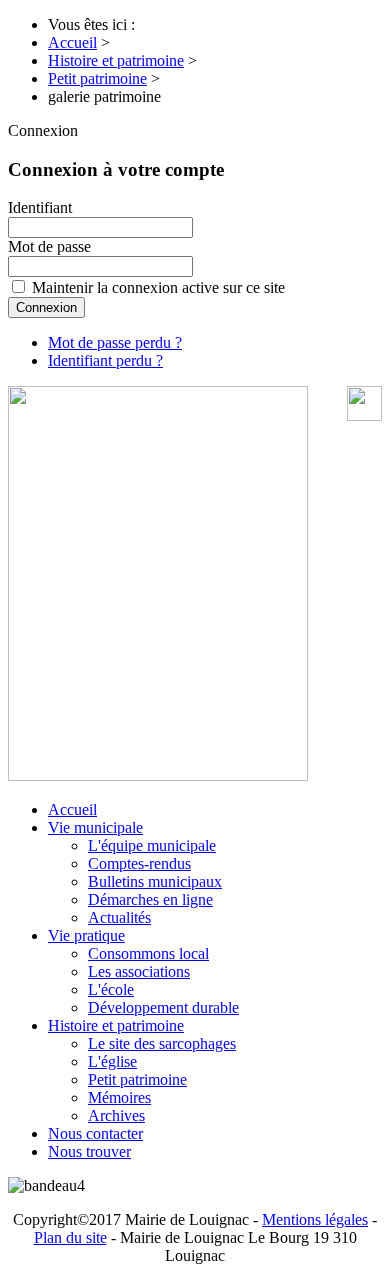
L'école (111, 989)
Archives (116, 1115)
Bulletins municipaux (155, 881)
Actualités (119, 917)
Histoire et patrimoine (116, 1025)
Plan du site (70, 1237)
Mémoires (119, 1097)
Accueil (72, 809)
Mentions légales (315, 1219)
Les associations (139, 971)
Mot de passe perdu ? (115, 342)
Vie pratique (86, 935)
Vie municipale (95, 827)
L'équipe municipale (152, 845)
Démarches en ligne (150, 899)
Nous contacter (95, 1133)
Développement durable (163, 1007)
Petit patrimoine (137, 1079)
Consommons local (148, 953)
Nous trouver (89, 1151)
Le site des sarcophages (162, 1043)
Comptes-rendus (139, 863)
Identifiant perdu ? (105, 360)
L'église (112, 1061)
